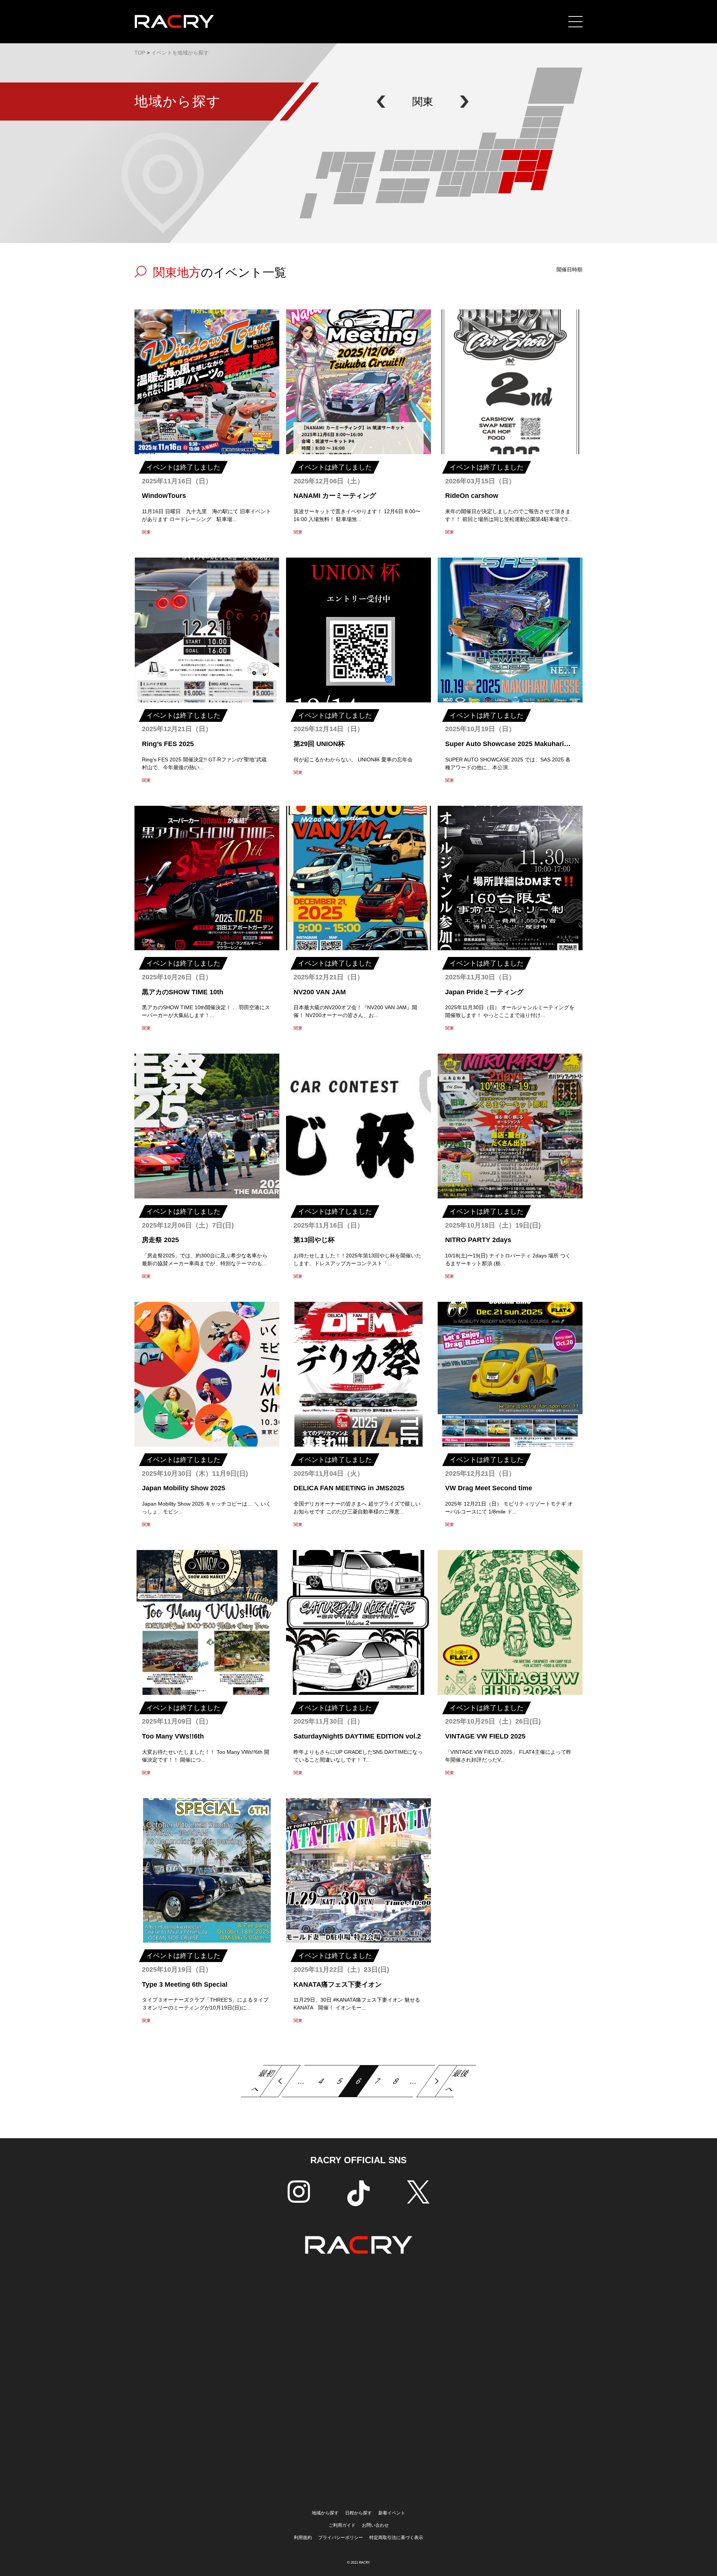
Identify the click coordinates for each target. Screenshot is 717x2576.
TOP (140, 53)
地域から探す (325, 2513)
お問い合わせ (375, 2525)
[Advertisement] (358, 2381)
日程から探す (358, 2513)
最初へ (263, 2081)
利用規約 (303, 2538)
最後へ (458, 2081)
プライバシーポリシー (341, 2538)
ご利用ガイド (342, 2525)
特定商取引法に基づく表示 (396, 2538)
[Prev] (280, 2081)
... (302, 2081)
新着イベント (392, 2513)
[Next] (437, 2081)
